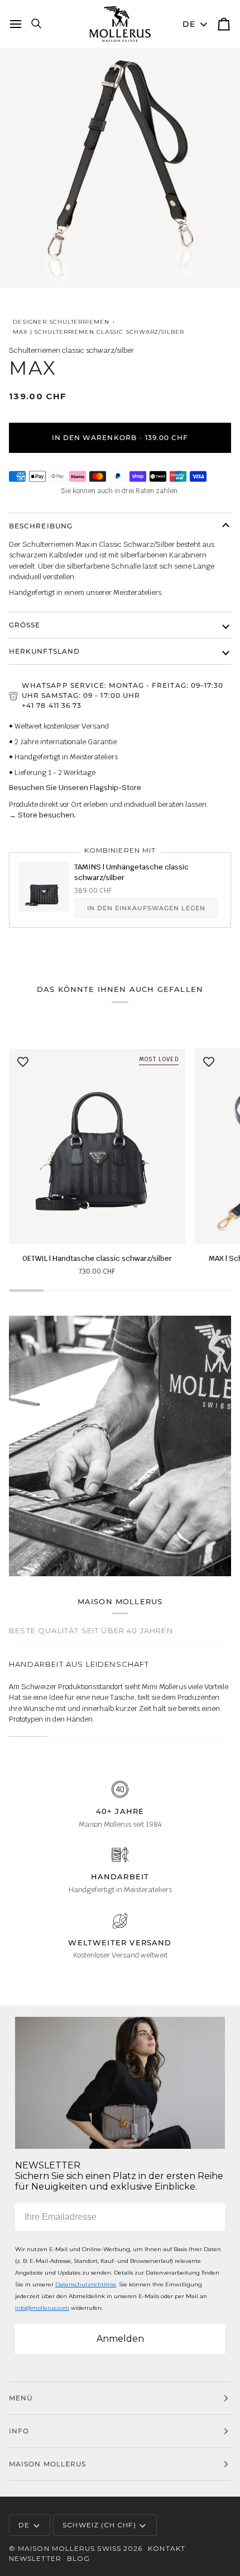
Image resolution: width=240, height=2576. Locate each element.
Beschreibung (41, 526)
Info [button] (19, 2431)
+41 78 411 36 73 (52, 705)
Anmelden (120, 2339)
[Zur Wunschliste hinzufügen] (23, 1062)
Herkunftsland (44, 651)
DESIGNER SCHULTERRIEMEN (61, 322)
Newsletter (35, 2558)
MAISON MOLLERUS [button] (47, 2464)
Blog (78, 2558)
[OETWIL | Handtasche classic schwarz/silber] (97, 1146)
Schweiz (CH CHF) (99, 2525)
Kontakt (167, 2548)
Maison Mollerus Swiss (69, 2548)
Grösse (25, 625)
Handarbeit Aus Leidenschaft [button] (79, 1664)
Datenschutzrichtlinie (86, 2284)
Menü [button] (21, 2398)
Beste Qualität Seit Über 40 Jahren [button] (91, 1630)
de (189, 24)
